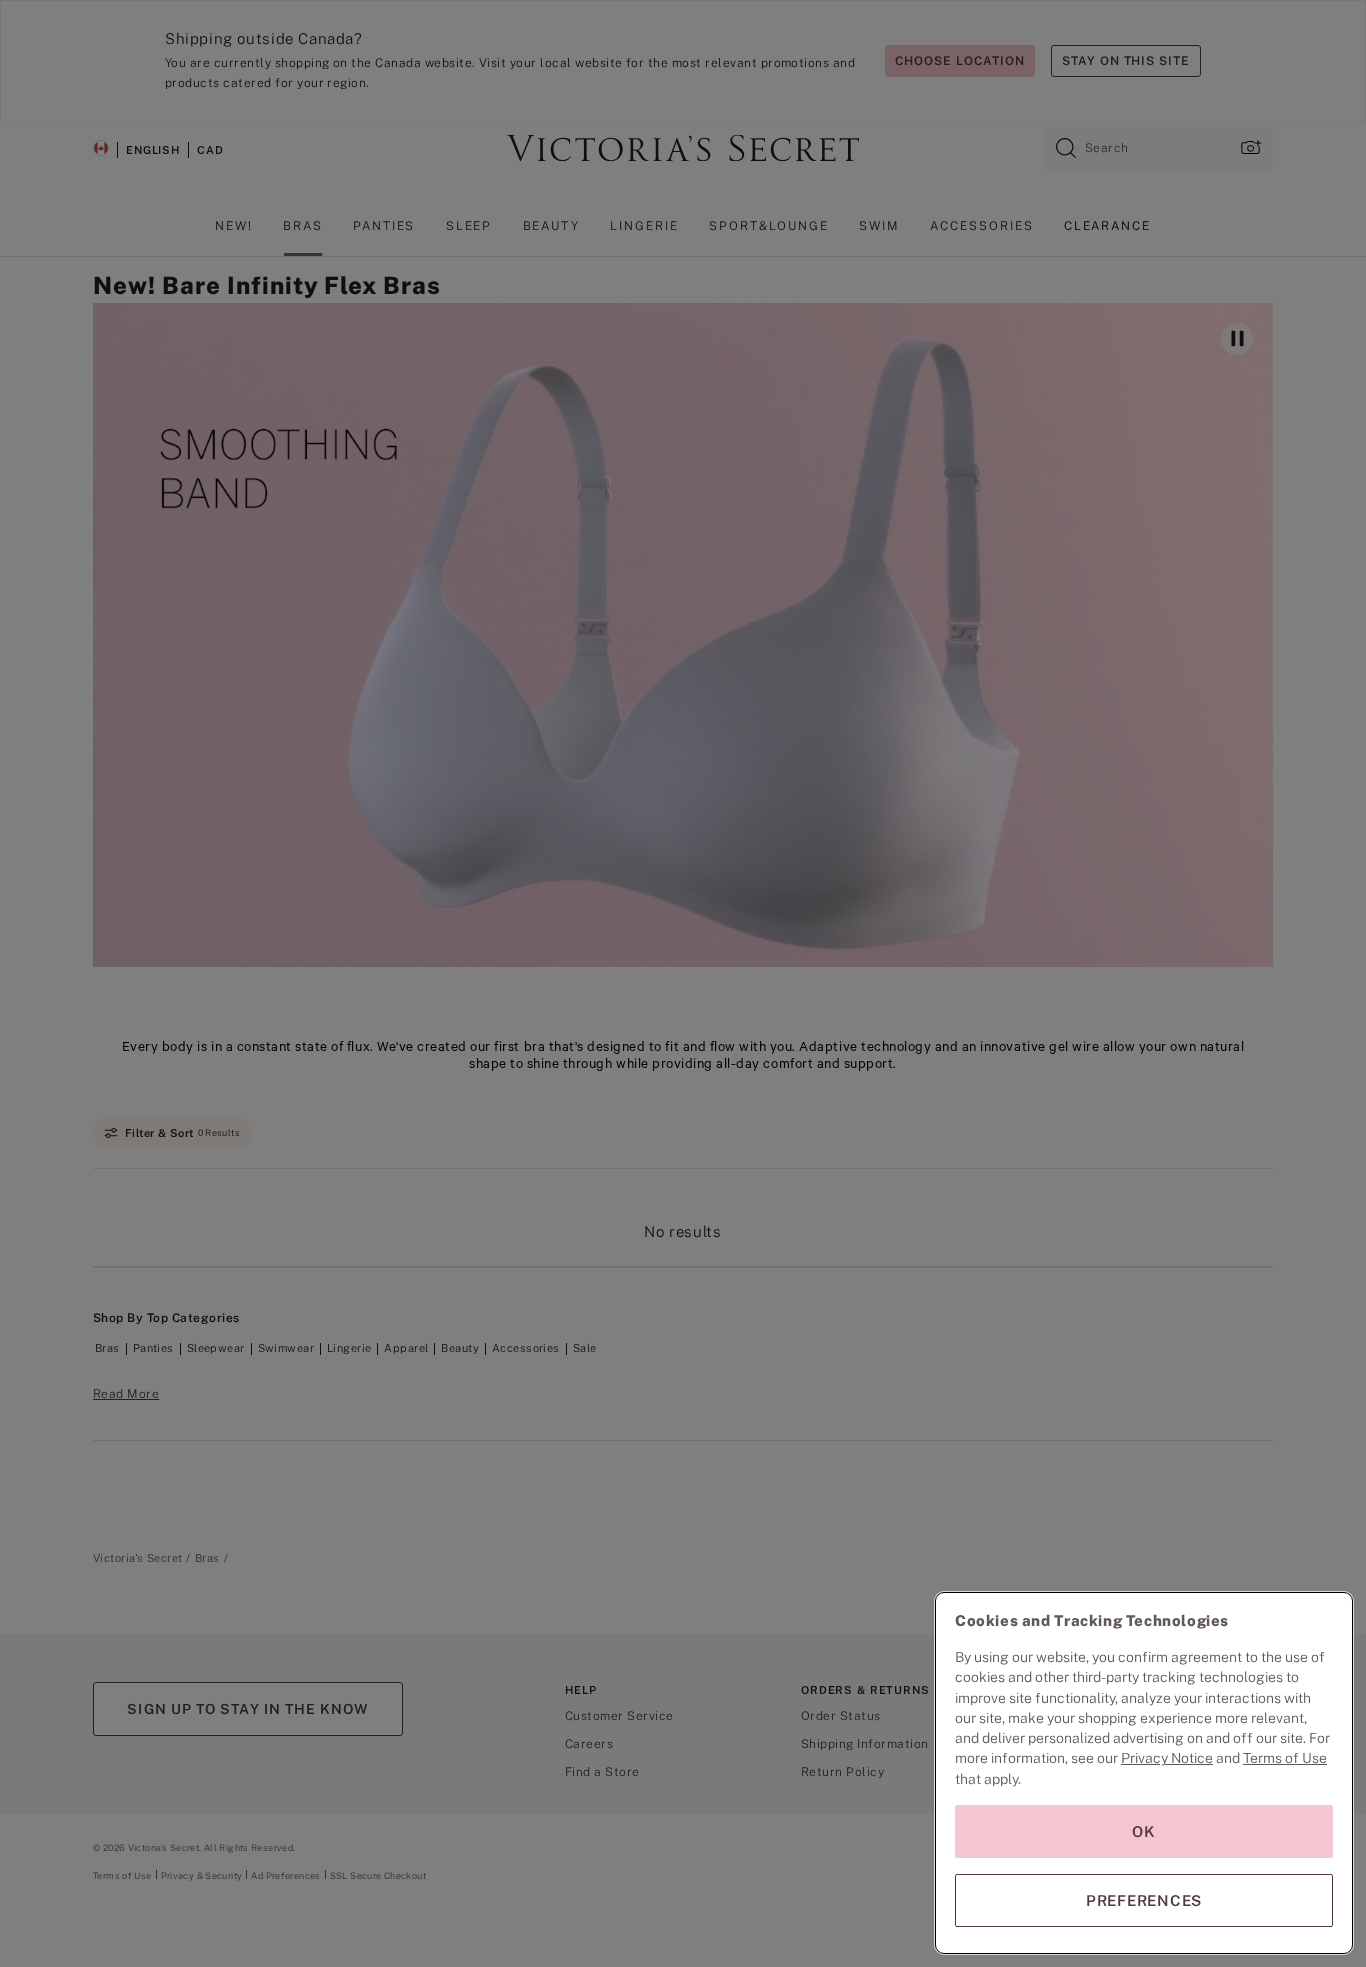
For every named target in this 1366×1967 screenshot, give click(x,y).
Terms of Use (1285, 1758)
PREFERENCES (1144, 1900)
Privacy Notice (1167, 1758)
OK (1144, 1831)
